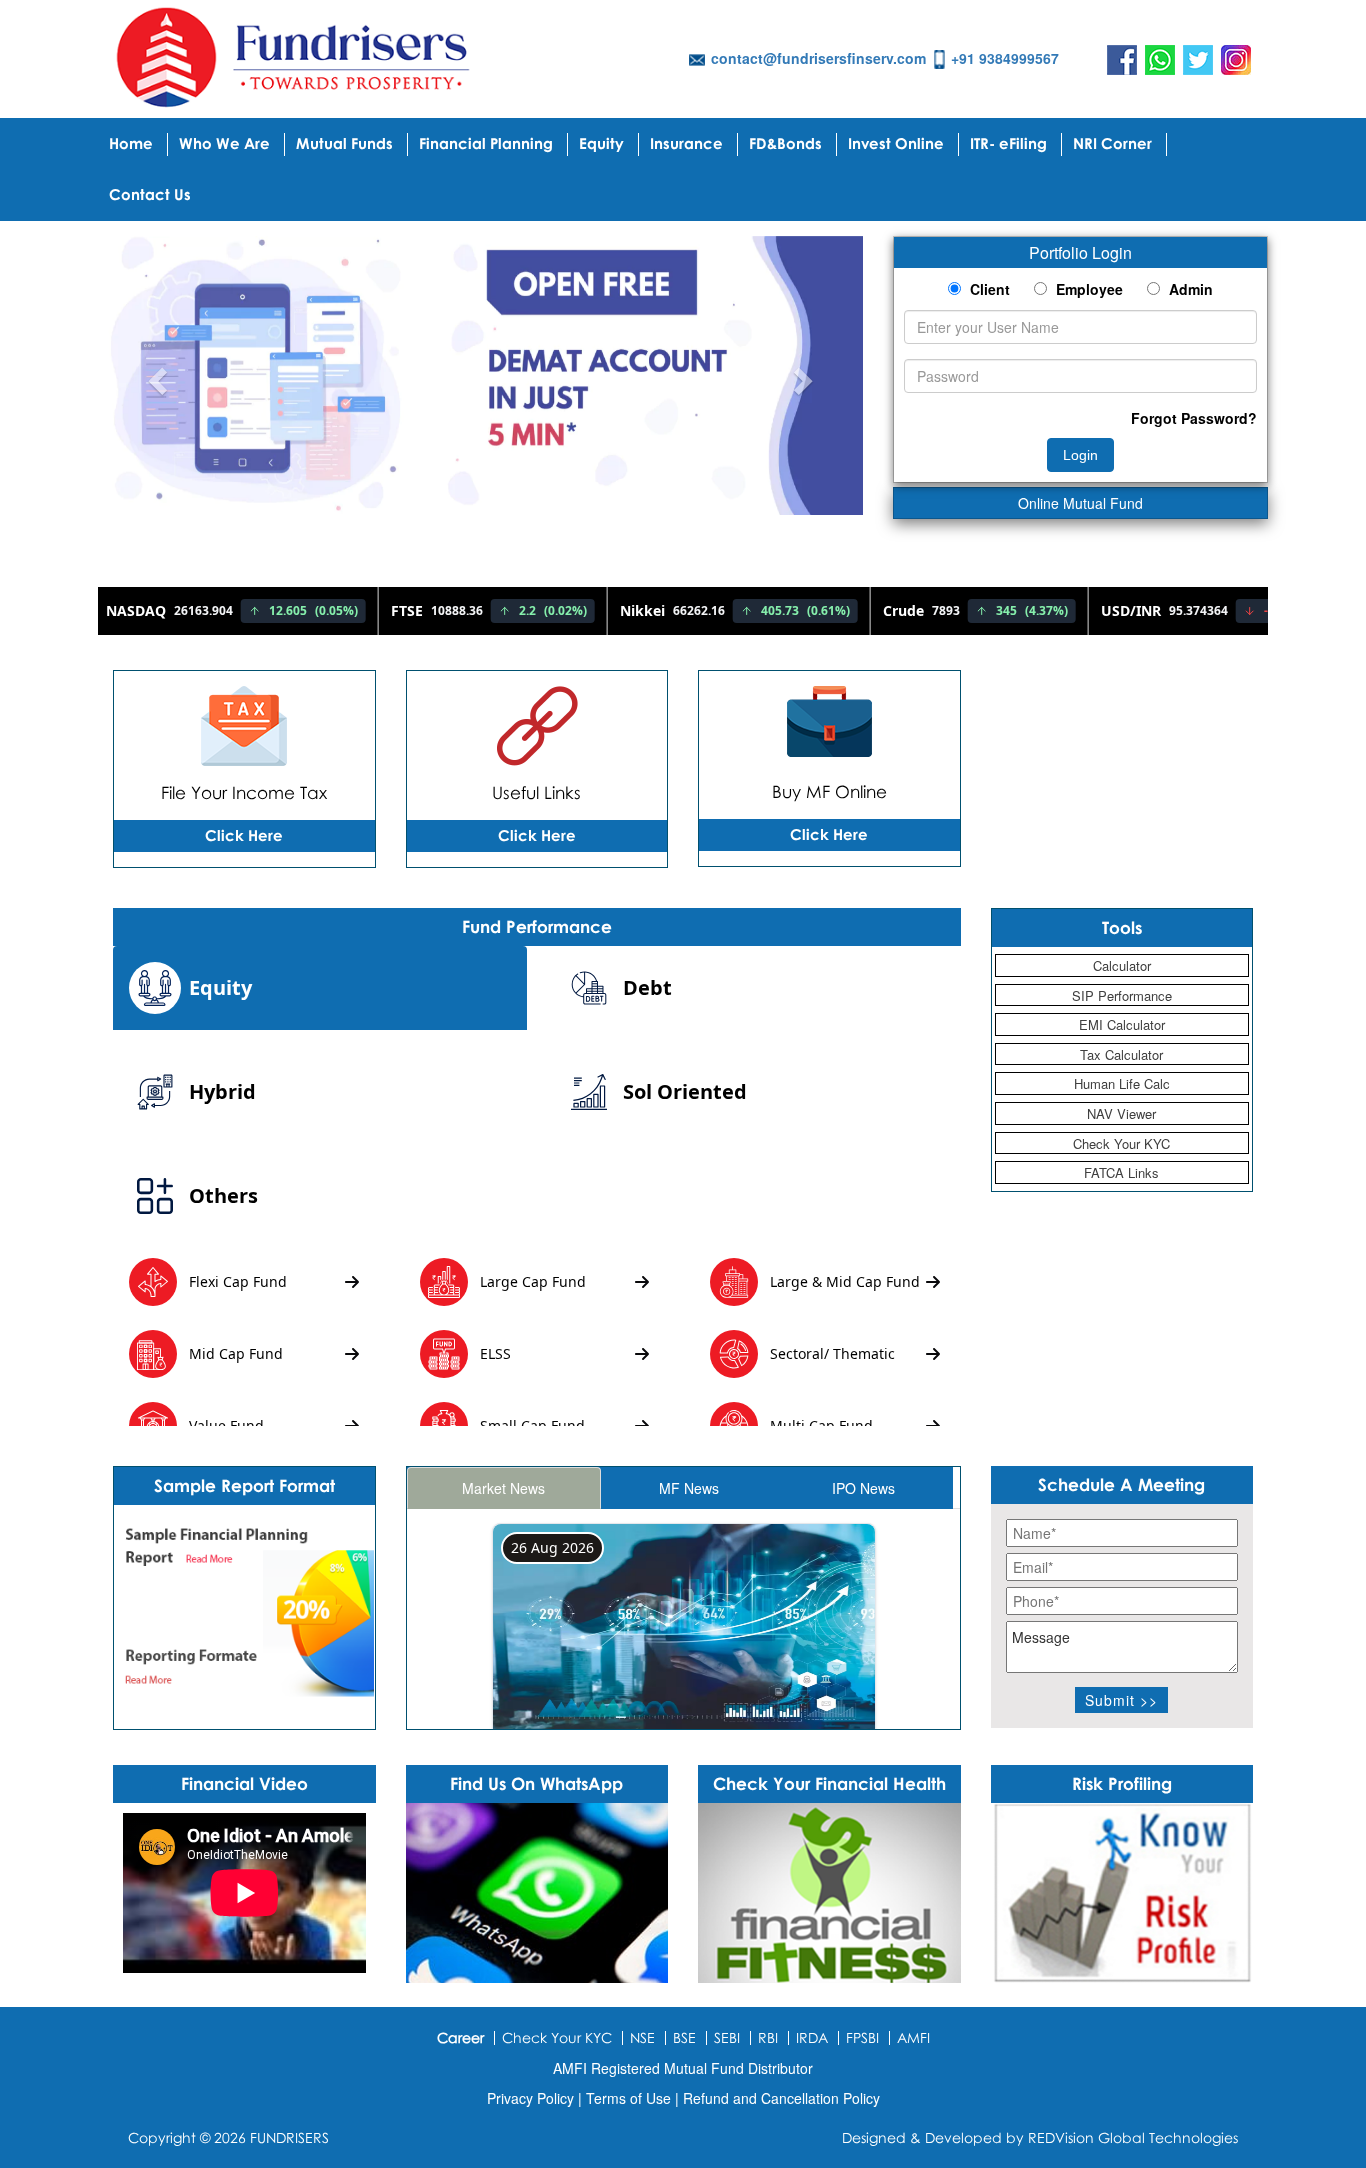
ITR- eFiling (1008, 143)
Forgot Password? (1194, 418)
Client (988, 289)
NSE (642, 2037)
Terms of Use (630, 2098)
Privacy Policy (532, 2098)
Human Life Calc (1122, 1083)
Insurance (686, 143)
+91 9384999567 (1005, 58)
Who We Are (224, 143)
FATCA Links (1121, 1172)
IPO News (863, 1488)
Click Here (244, 835)
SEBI (727, 2037)
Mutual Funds (344, 143)
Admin (1189, 289)
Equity (601, 143)
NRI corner (1112, 143)
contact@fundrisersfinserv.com (818, 58)
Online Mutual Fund (1080, 503)
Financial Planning (486, 143)
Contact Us (150, 194)
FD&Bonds (785, 143)
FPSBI (862, 2037)
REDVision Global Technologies (1133, 2137)
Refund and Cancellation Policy (781, 2098)
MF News (689, 1488)
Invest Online (896, 143)
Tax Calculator (1121, 1054)
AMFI (913, 2037)
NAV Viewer (1121, 1113)
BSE (684, 2037)
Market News (503, 1488)
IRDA (812, 2037)
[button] (155, 375)
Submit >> (1121, 1700)
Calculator (1122, 965)
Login (1080, 455)
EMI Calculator (1122, 1024)
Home (131, 143)
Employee (1087, 289)
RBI (768, 2037)
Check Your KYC (1121, 1143)
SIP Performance (1122, 995)
